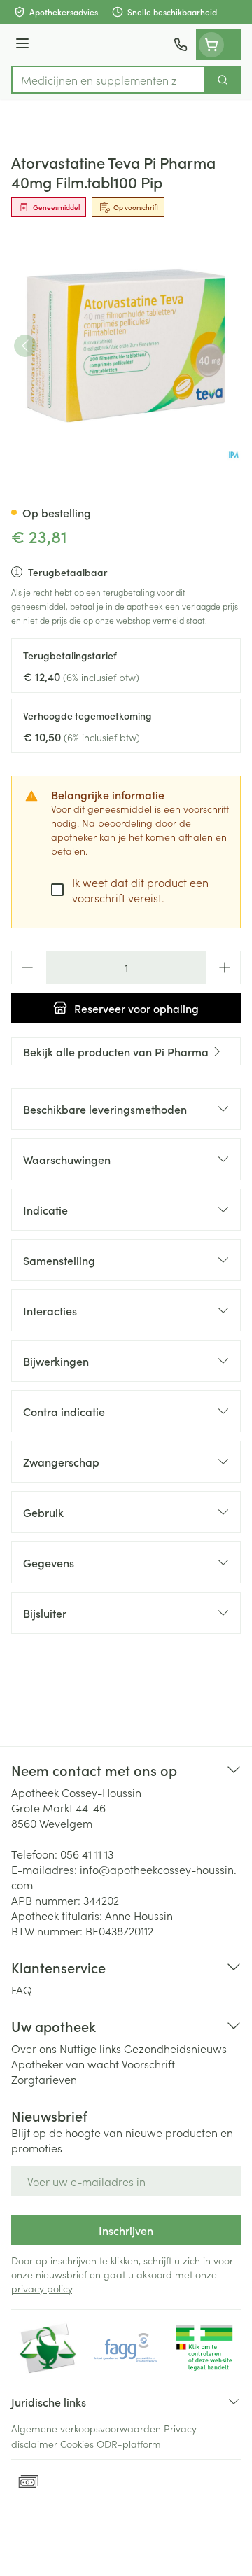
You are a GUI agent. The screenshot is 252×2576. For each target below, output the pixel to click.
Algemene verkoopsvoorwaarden (86, 2428)
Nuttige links (90, 2048)
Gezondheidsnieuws (175, 2048)
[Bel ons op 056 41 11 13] (181, 45)
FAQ (22, 1989)
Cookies (77, 2444)
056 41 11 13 (87, 1854)
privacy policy (42, 2288)
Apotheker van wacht (65, 2064)
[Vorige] (25, 346)
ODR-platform (129, 2444)
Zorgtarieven (44, 2079)
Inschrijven (126, 2230)
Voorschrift (148, 2064)
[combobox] (108, 80)
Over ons (34, 2048)
